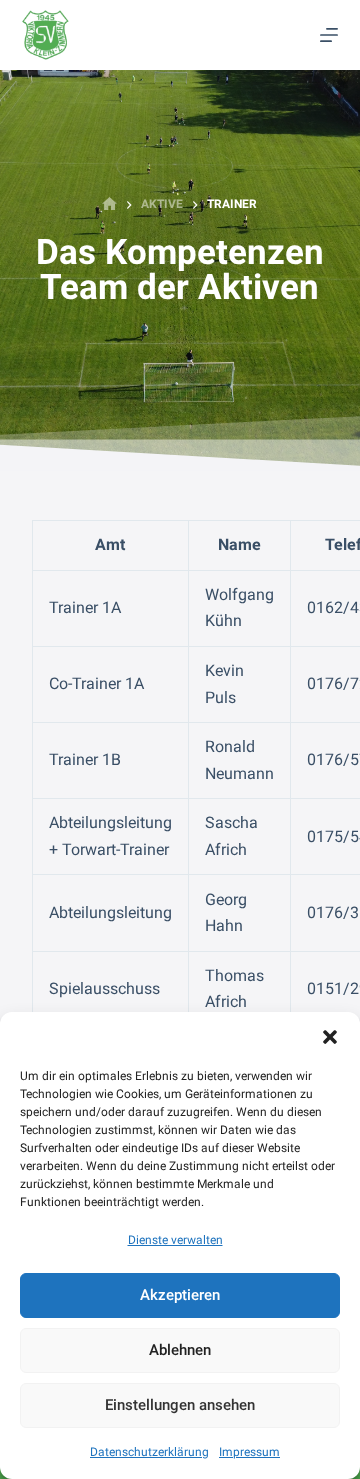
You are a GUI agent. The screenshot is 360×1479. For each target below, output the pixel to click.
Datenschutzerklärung (149, 1452)
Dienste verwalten (175, 1240)
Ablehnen (180, 1350)
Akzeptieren (180, 1295)
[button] (330, 1037)
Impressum (249, 1452)
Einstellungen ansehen (180, 1405)
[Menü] (329, 35)
